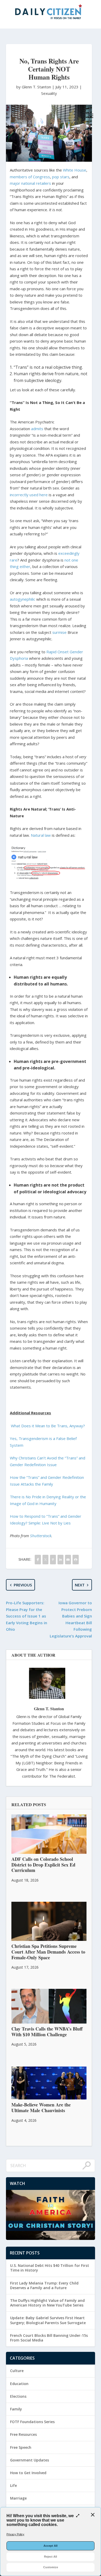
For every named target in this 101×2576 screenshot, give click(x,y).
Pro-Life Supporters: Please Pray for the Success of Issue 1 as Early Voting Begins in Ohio (27, 1616)
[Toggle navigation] (91, 116)
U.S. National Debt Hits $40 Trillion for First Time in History (50, 2268)
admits (37, 429)
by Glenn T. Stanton (34, 87)
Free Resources (23, 2434)
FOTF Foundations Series (32, 2422)
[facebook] (38, 1560)
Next (80, 1585)
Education (19, 2384)
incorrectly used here (29, 495)
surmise (59, 632)
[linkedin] (60, 1560)
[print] (75, 1560)
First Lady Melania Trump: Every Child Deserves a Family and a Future (44, 2285)
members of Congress (30, 177)
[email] (68, 1560)
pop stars (61, 177)
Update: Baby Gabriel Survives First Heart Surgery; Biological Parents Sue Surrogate (48, 2320)
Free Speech (21, 2447)
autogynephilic (23, 599)
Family (16, 2409)
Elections (18, 2396)
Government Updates (30, 2460)
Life (13, 2485)
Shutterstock (41, 1536)
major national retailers (30, 183)
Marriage (18, 2498)
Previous (23, 1585)
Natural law (41, 835)
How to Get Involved (28, 2473)
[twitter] (45, 1560)
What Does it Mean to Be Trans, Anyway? (48, 1426)
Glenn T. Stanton (49, 1709)
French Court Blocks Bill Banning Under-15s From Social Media (49, 2338)
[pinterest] (53, 1560)
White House (75, 170)
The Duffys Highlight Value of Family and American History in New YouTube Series (47, 2303)
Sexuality (49, 93)
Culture (17, 2371)
